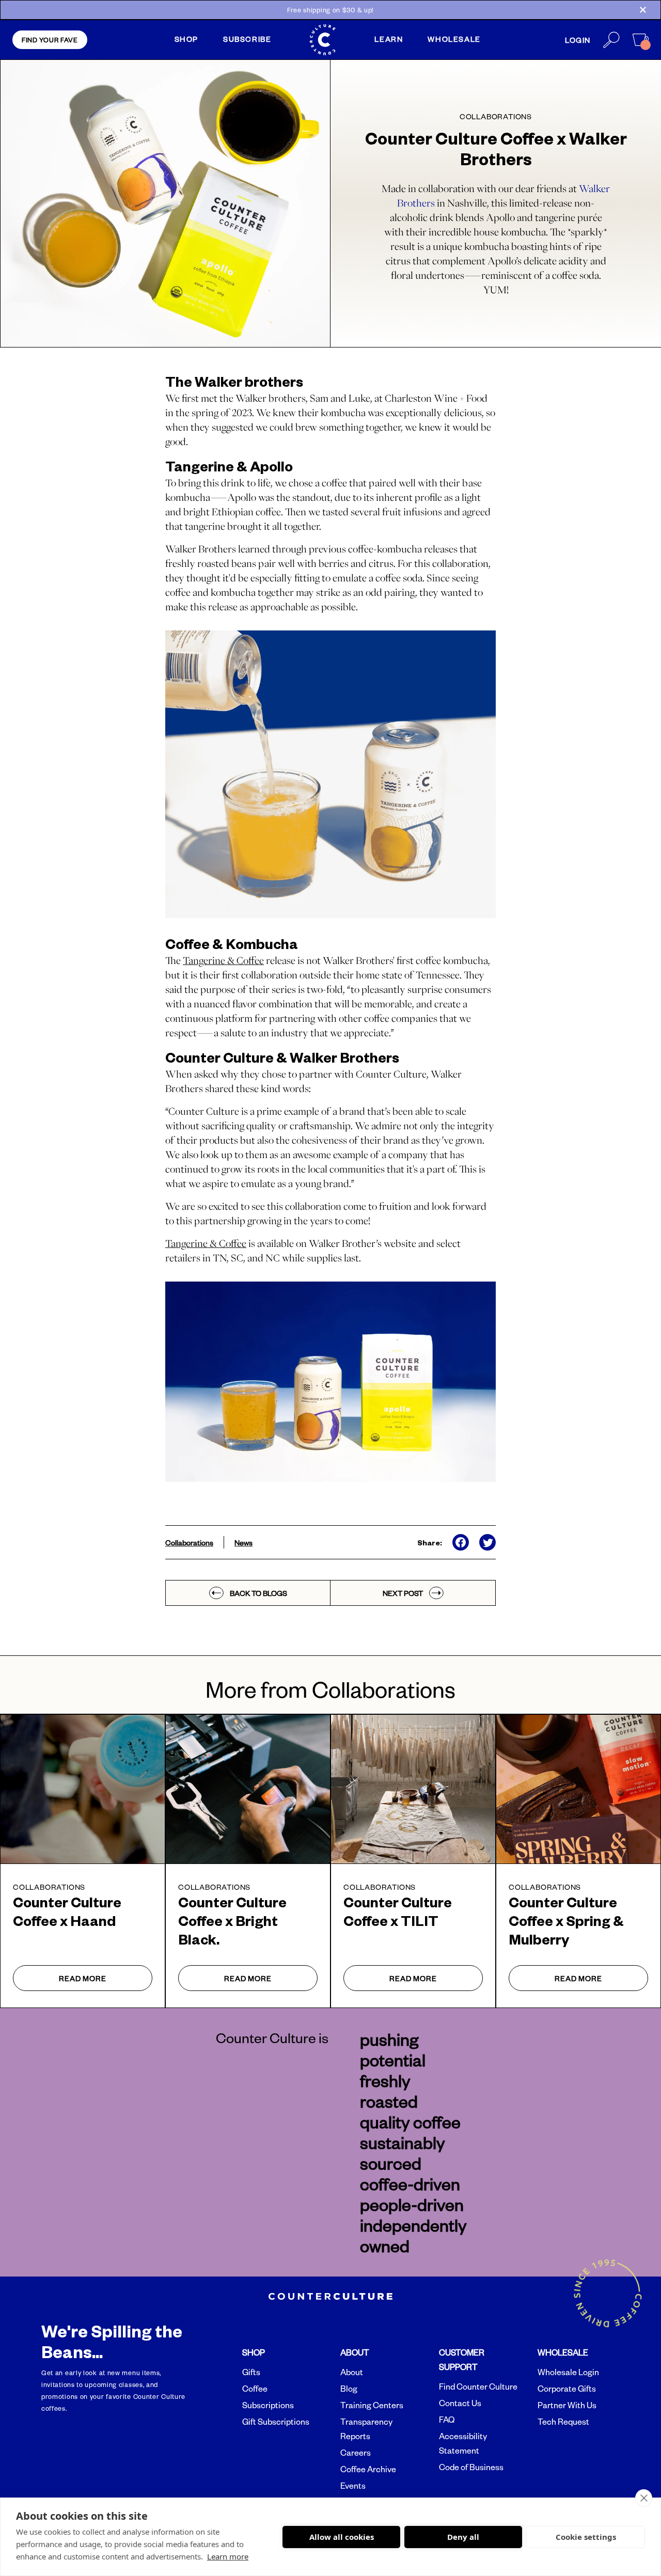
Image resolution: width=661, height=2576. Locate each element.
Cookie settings (586, 2537)
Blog (349, 2389)
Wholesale (454, 39)
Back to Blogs (258, 1593)
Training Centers (372, 2405)
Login (578, 40)
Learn (389, 39)
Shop (186, 39)
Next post (403, 1593)
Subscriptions (268, 2405)
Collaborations (189, 1542)
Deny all (463, 2537)
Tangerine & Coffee (206, 1243)
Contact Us (460, 2403)
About (352, 2372)
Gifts (251, 2372)
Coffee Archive (368, 2469)
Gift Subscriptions (276, 2422)
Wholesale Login (568, 2372)
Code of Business (471, 2467)
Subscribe (247, 39)
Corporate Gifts (567, 2389)
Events (353, 2486)
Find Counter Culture (478, 2387)
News (243, 1542)
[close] (644, 2498)
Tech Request (563, 2422)
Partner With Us (567, 2405)
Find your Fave (50, 40)
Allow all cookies (342, 2537)
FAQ (447, 2420)
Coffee (255, 2389)
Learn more (228, 2556)
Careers (356, 2453)
